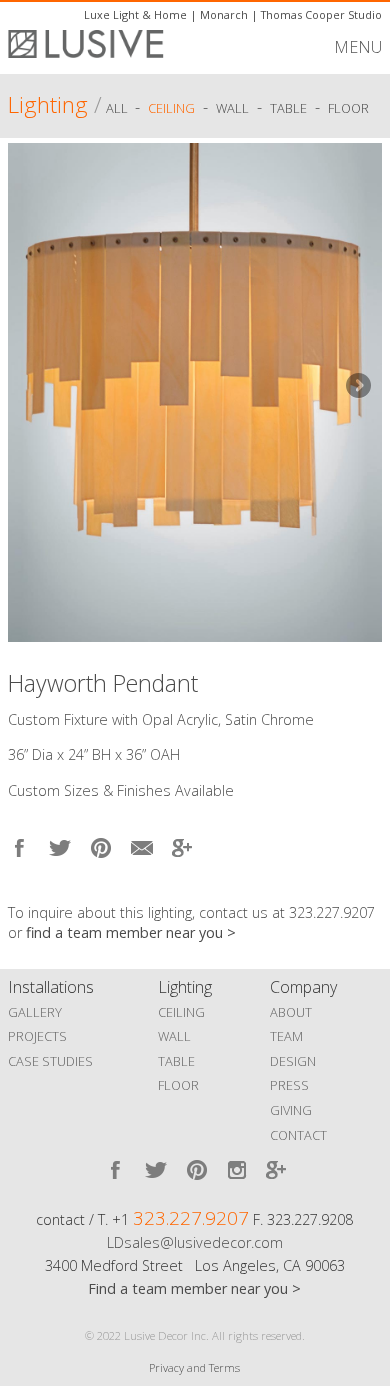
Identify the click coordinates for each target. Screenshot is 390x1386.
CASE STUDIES (50, 1061)
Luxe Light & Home (135, 14)
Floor (348, 108)
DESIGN (293, 1061)
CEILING (181, 1012)
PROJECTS (37, 1036)
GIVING (291, 1110)
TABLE (176, 1061)
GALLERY (35, 1012)
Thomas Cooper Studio (321, 14)
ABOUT (291, 1012)
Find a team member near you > (194, 1288)
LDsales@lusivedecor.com (195, 1242)
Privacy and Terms (194, 1367)
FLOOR (178, 1085)
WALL (174, 1036)
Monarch (224, 14)
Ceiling (171, 108)
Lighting (48, 104)
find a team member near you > (131, 932)
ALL (118, 108)
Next (357, 387)
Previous (33, 387)
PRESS (289, 1085)
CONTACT (298, 1135)
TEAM (286, 1036)
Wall (232, 108)
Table (288, 108)
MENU (358, 47)
